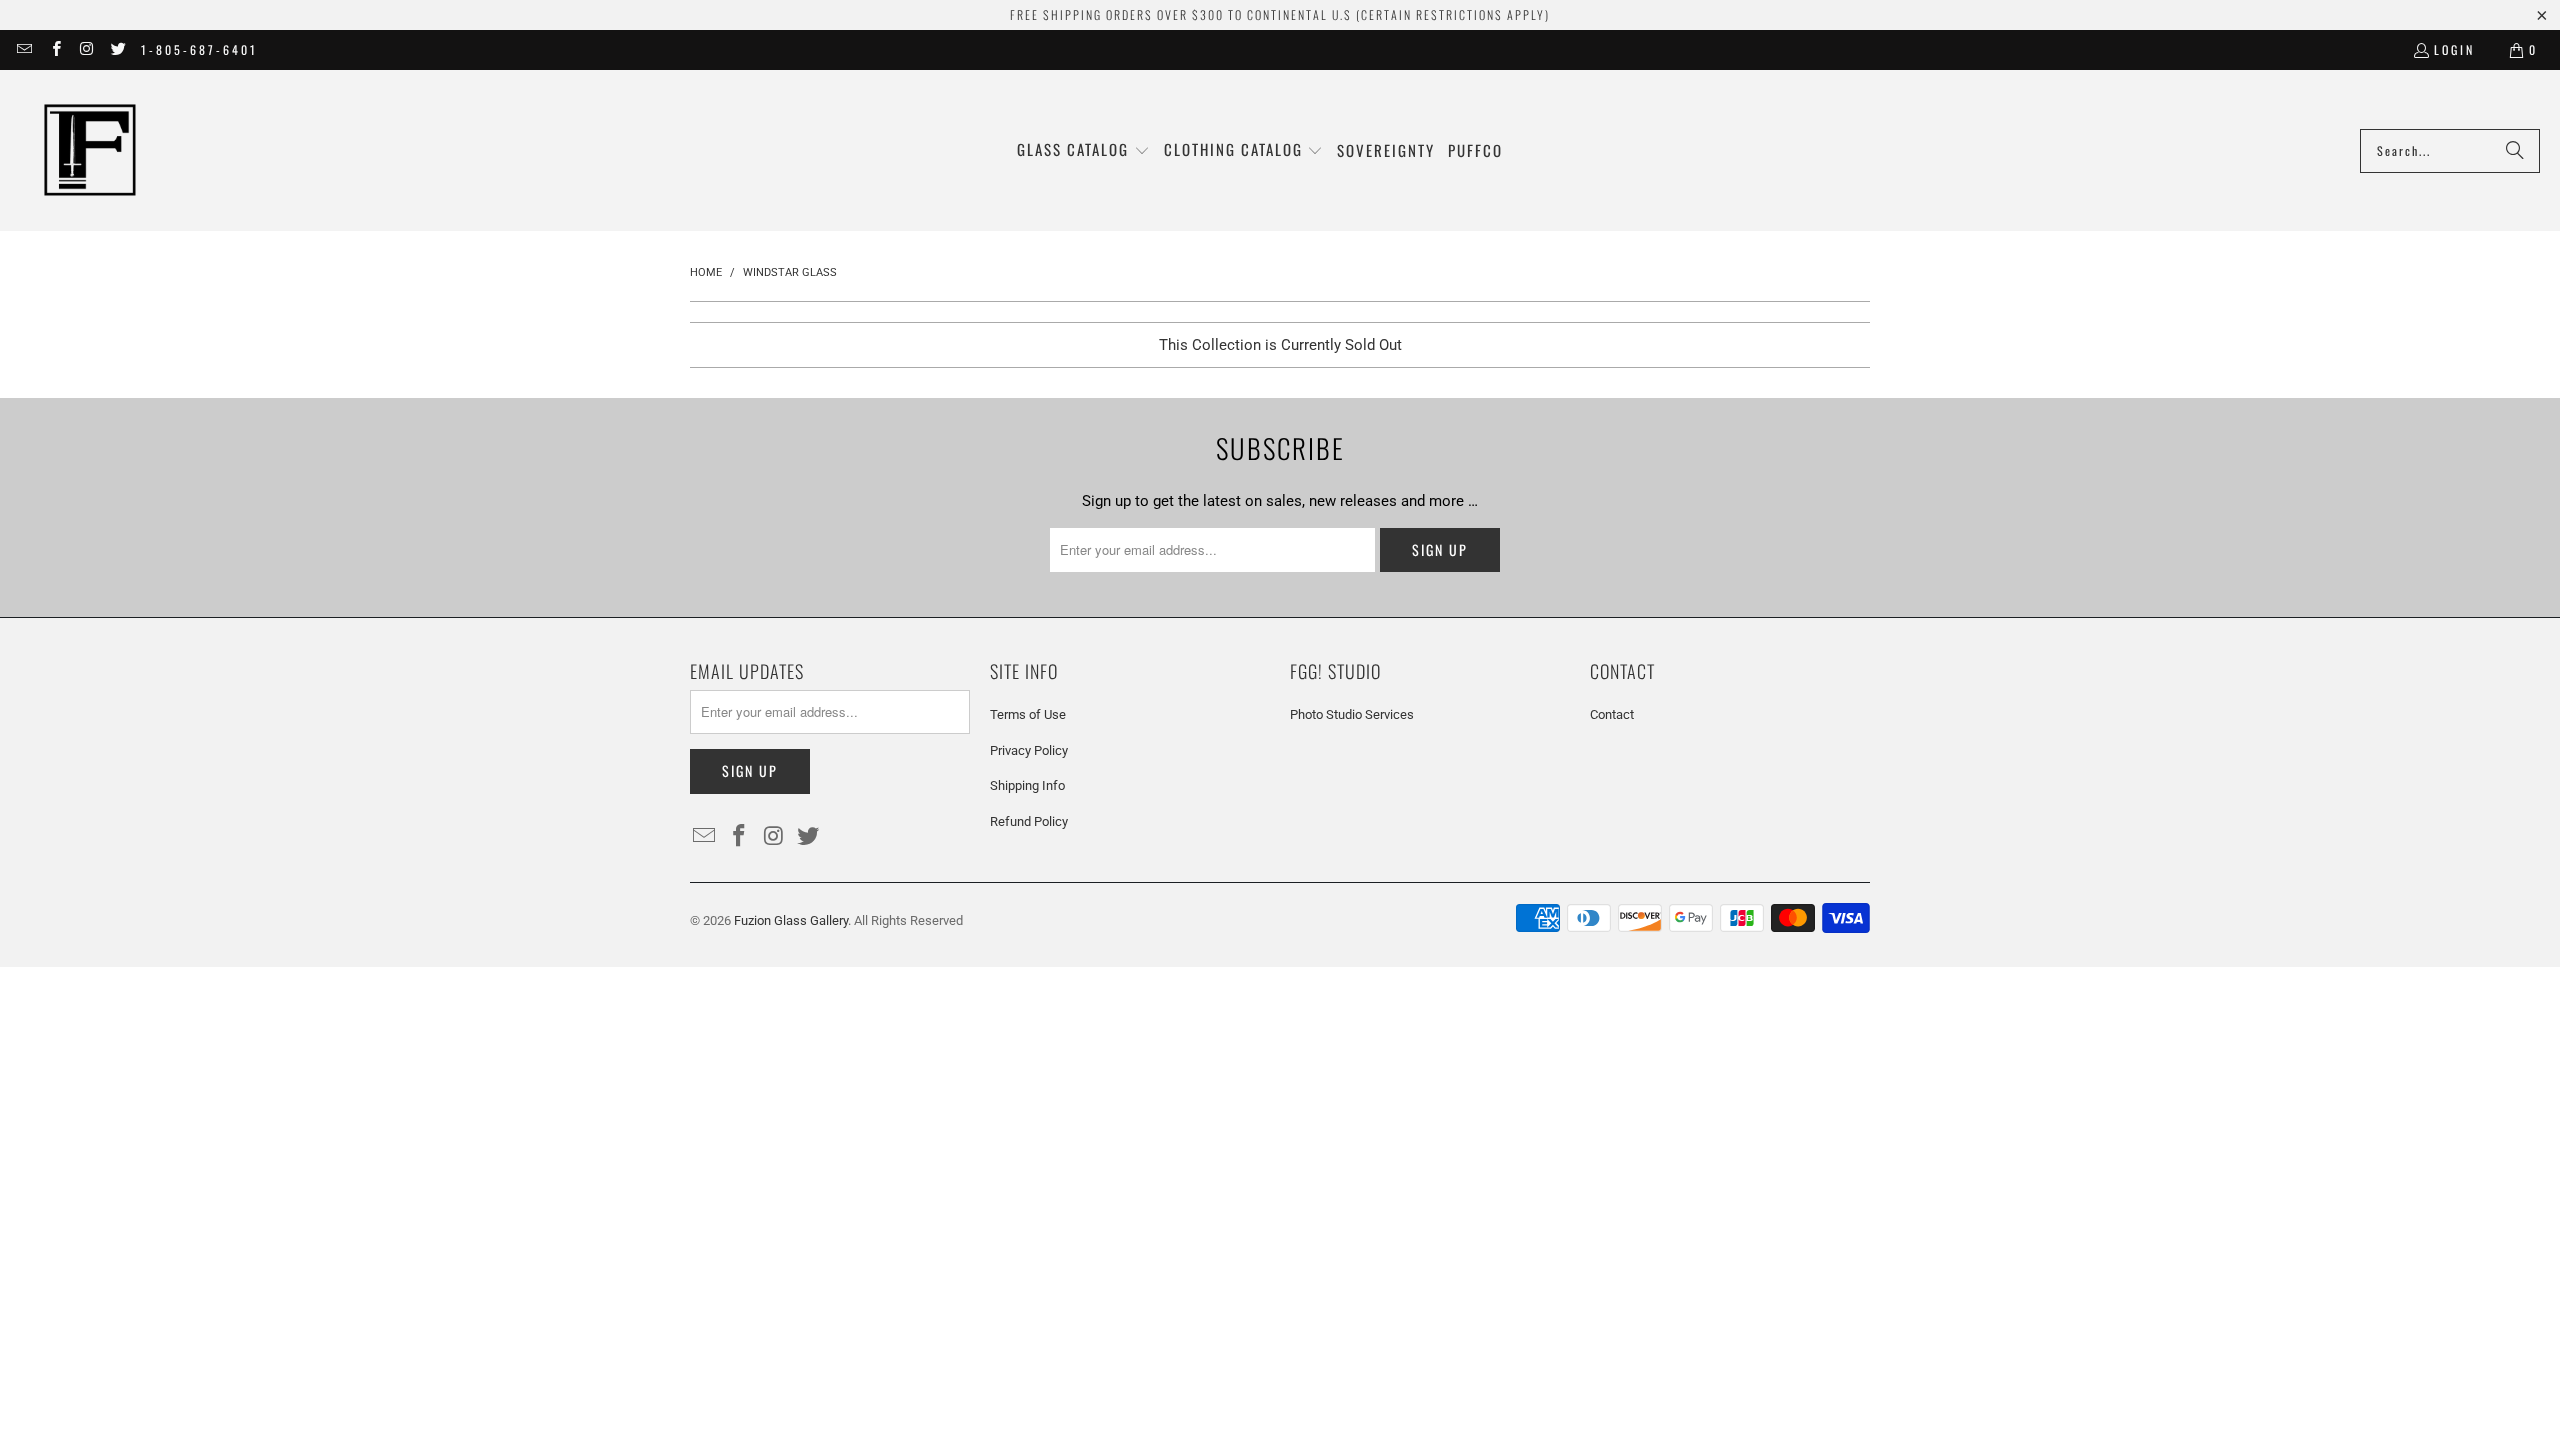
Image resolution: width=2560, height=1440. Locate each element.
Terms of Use (1028, 714)
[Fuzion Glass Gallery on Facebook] (54, 49)
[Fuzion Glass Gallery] (90, 150)
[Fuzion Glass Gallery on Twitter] (117, 49)
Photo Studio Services (1352, 714)
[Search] (2515, 151)
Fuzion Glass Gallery (791, 920)
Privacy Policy (1029, 750)
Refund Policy (1029, 821)
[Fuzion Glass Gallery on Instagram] (86, 49)
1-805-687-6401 (199, 49)
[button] (1083, 150)
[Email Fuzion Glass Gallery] (23, 49)
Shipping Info (1027, 785)
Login (2454, 49)
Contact (1612, 714)
